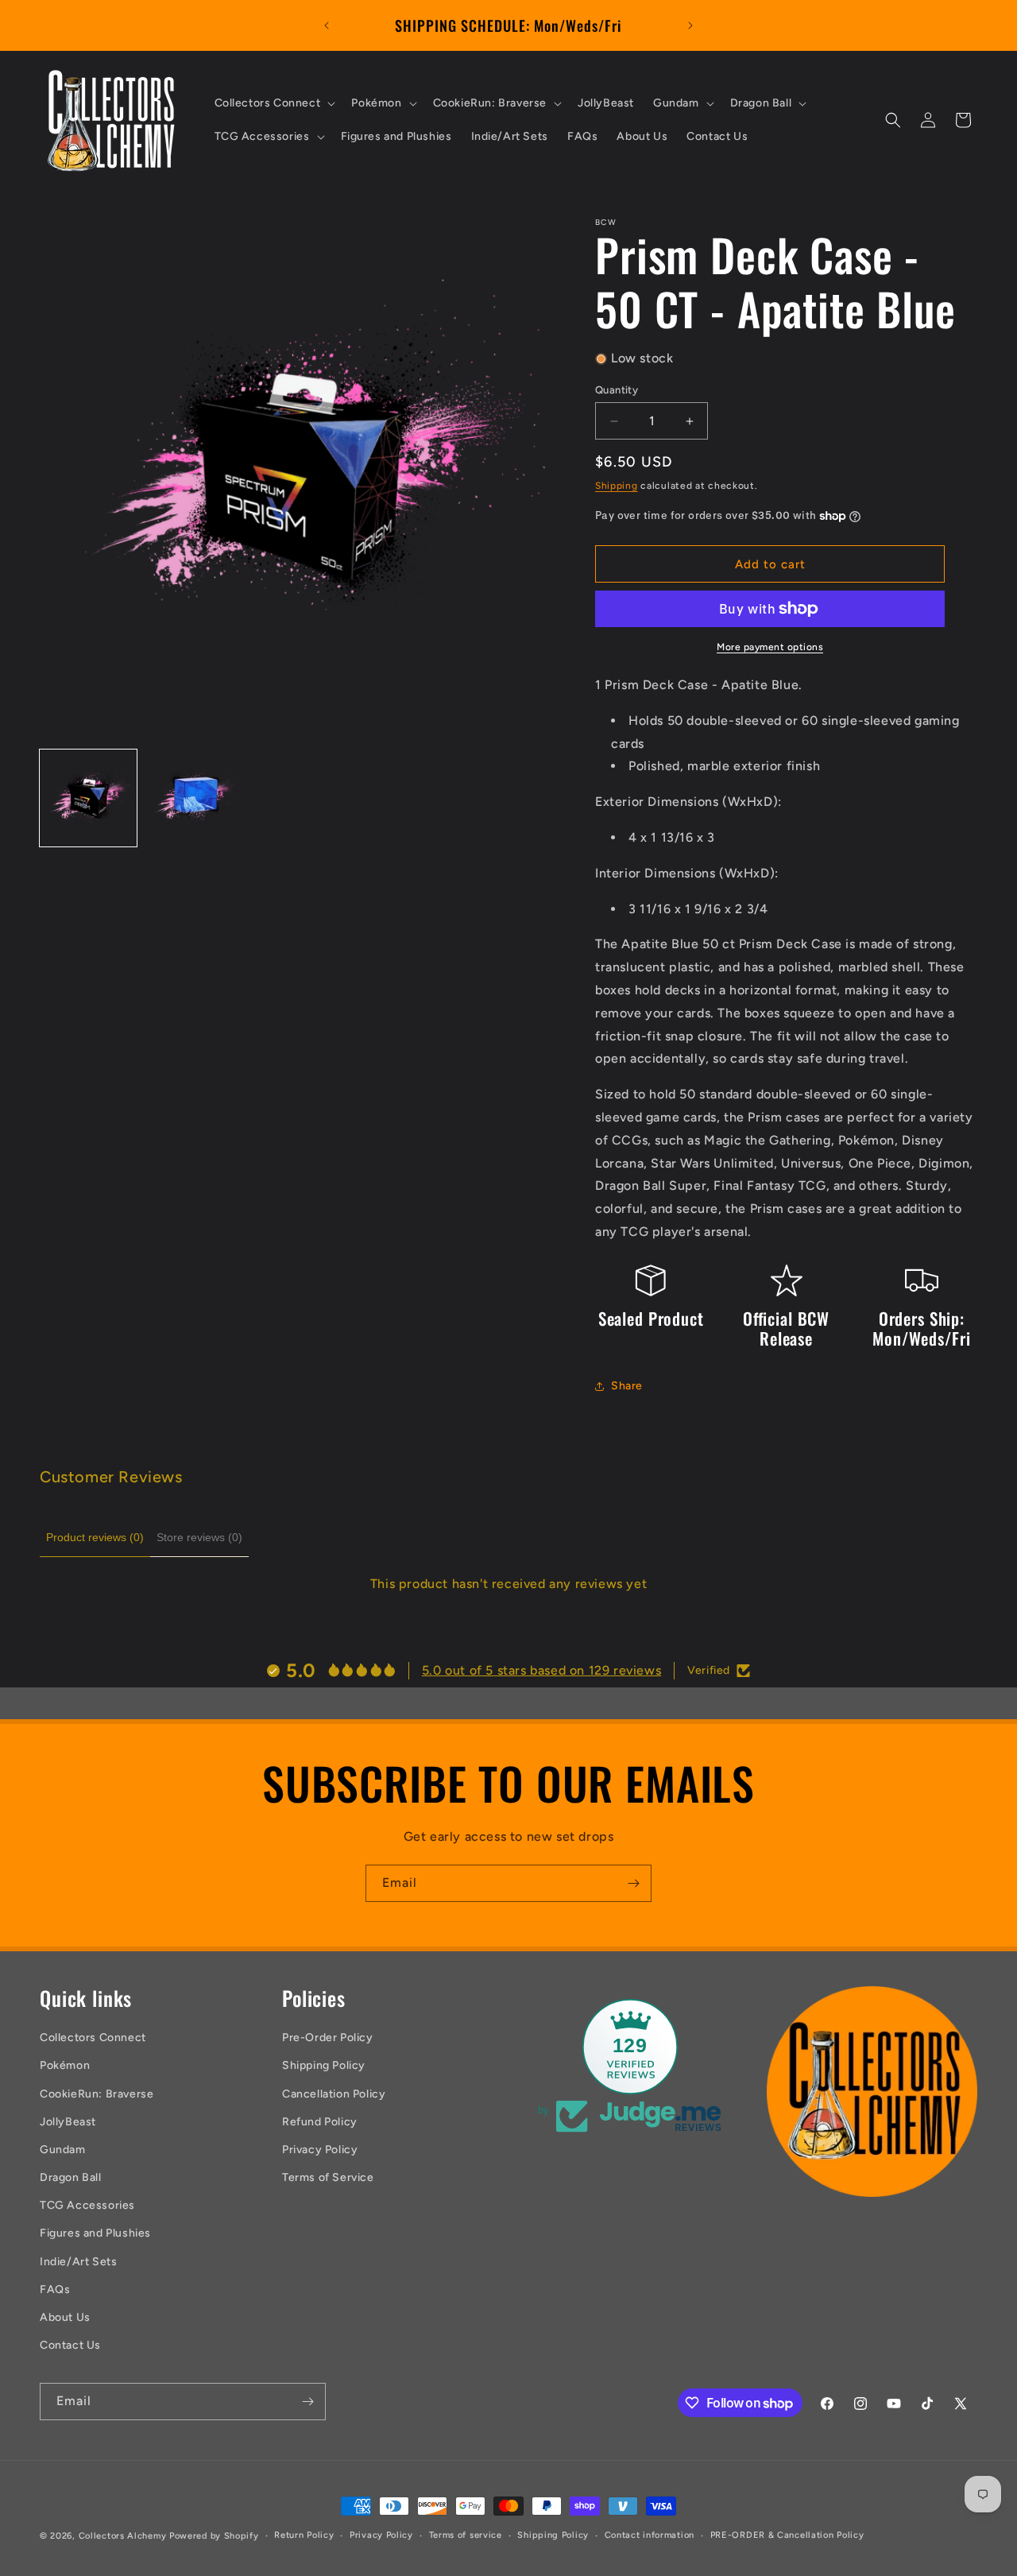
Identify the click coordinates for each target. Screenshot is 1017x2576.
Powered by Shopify (214, 2536)
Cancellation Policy (334, 2094)
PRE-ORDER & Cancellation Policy (787, 2535)
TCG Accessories (87, 2205)
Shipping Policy (324, 2065)
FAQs (55, 2289)
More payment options (770, 647)
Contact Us (70, 2345)
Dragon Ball (71, 2177)
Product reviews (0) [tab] (95, 1537)
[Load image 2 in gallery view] (193, 798)
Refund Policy (320, 2122)
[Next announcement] (690, 25)
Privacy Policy (320, 2150)
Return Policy (304, 2535)
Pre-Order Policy (328, 2038)
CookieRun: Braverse (97, 2094)
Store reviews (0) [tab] (199, 1537)
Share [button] (627, 1386)
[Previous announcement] (327, 25)
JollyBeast (68, 2122)
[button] (274, 103)
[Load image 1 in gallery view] (88, 798)
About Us (65, 2317)
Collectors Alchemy (123, 2536)
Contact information (650, 2535)
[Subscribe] (633, 1883)
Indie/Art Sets (78, 2262)
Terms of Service (328, 2177)
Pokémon (65, 2065)
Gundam (63, 2150)
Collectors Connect (93, 2038)
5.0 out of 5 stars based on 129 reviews (541, 1670)
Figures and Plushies (95, 2233)
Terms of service (466, 2535)
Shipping (617, 486)
